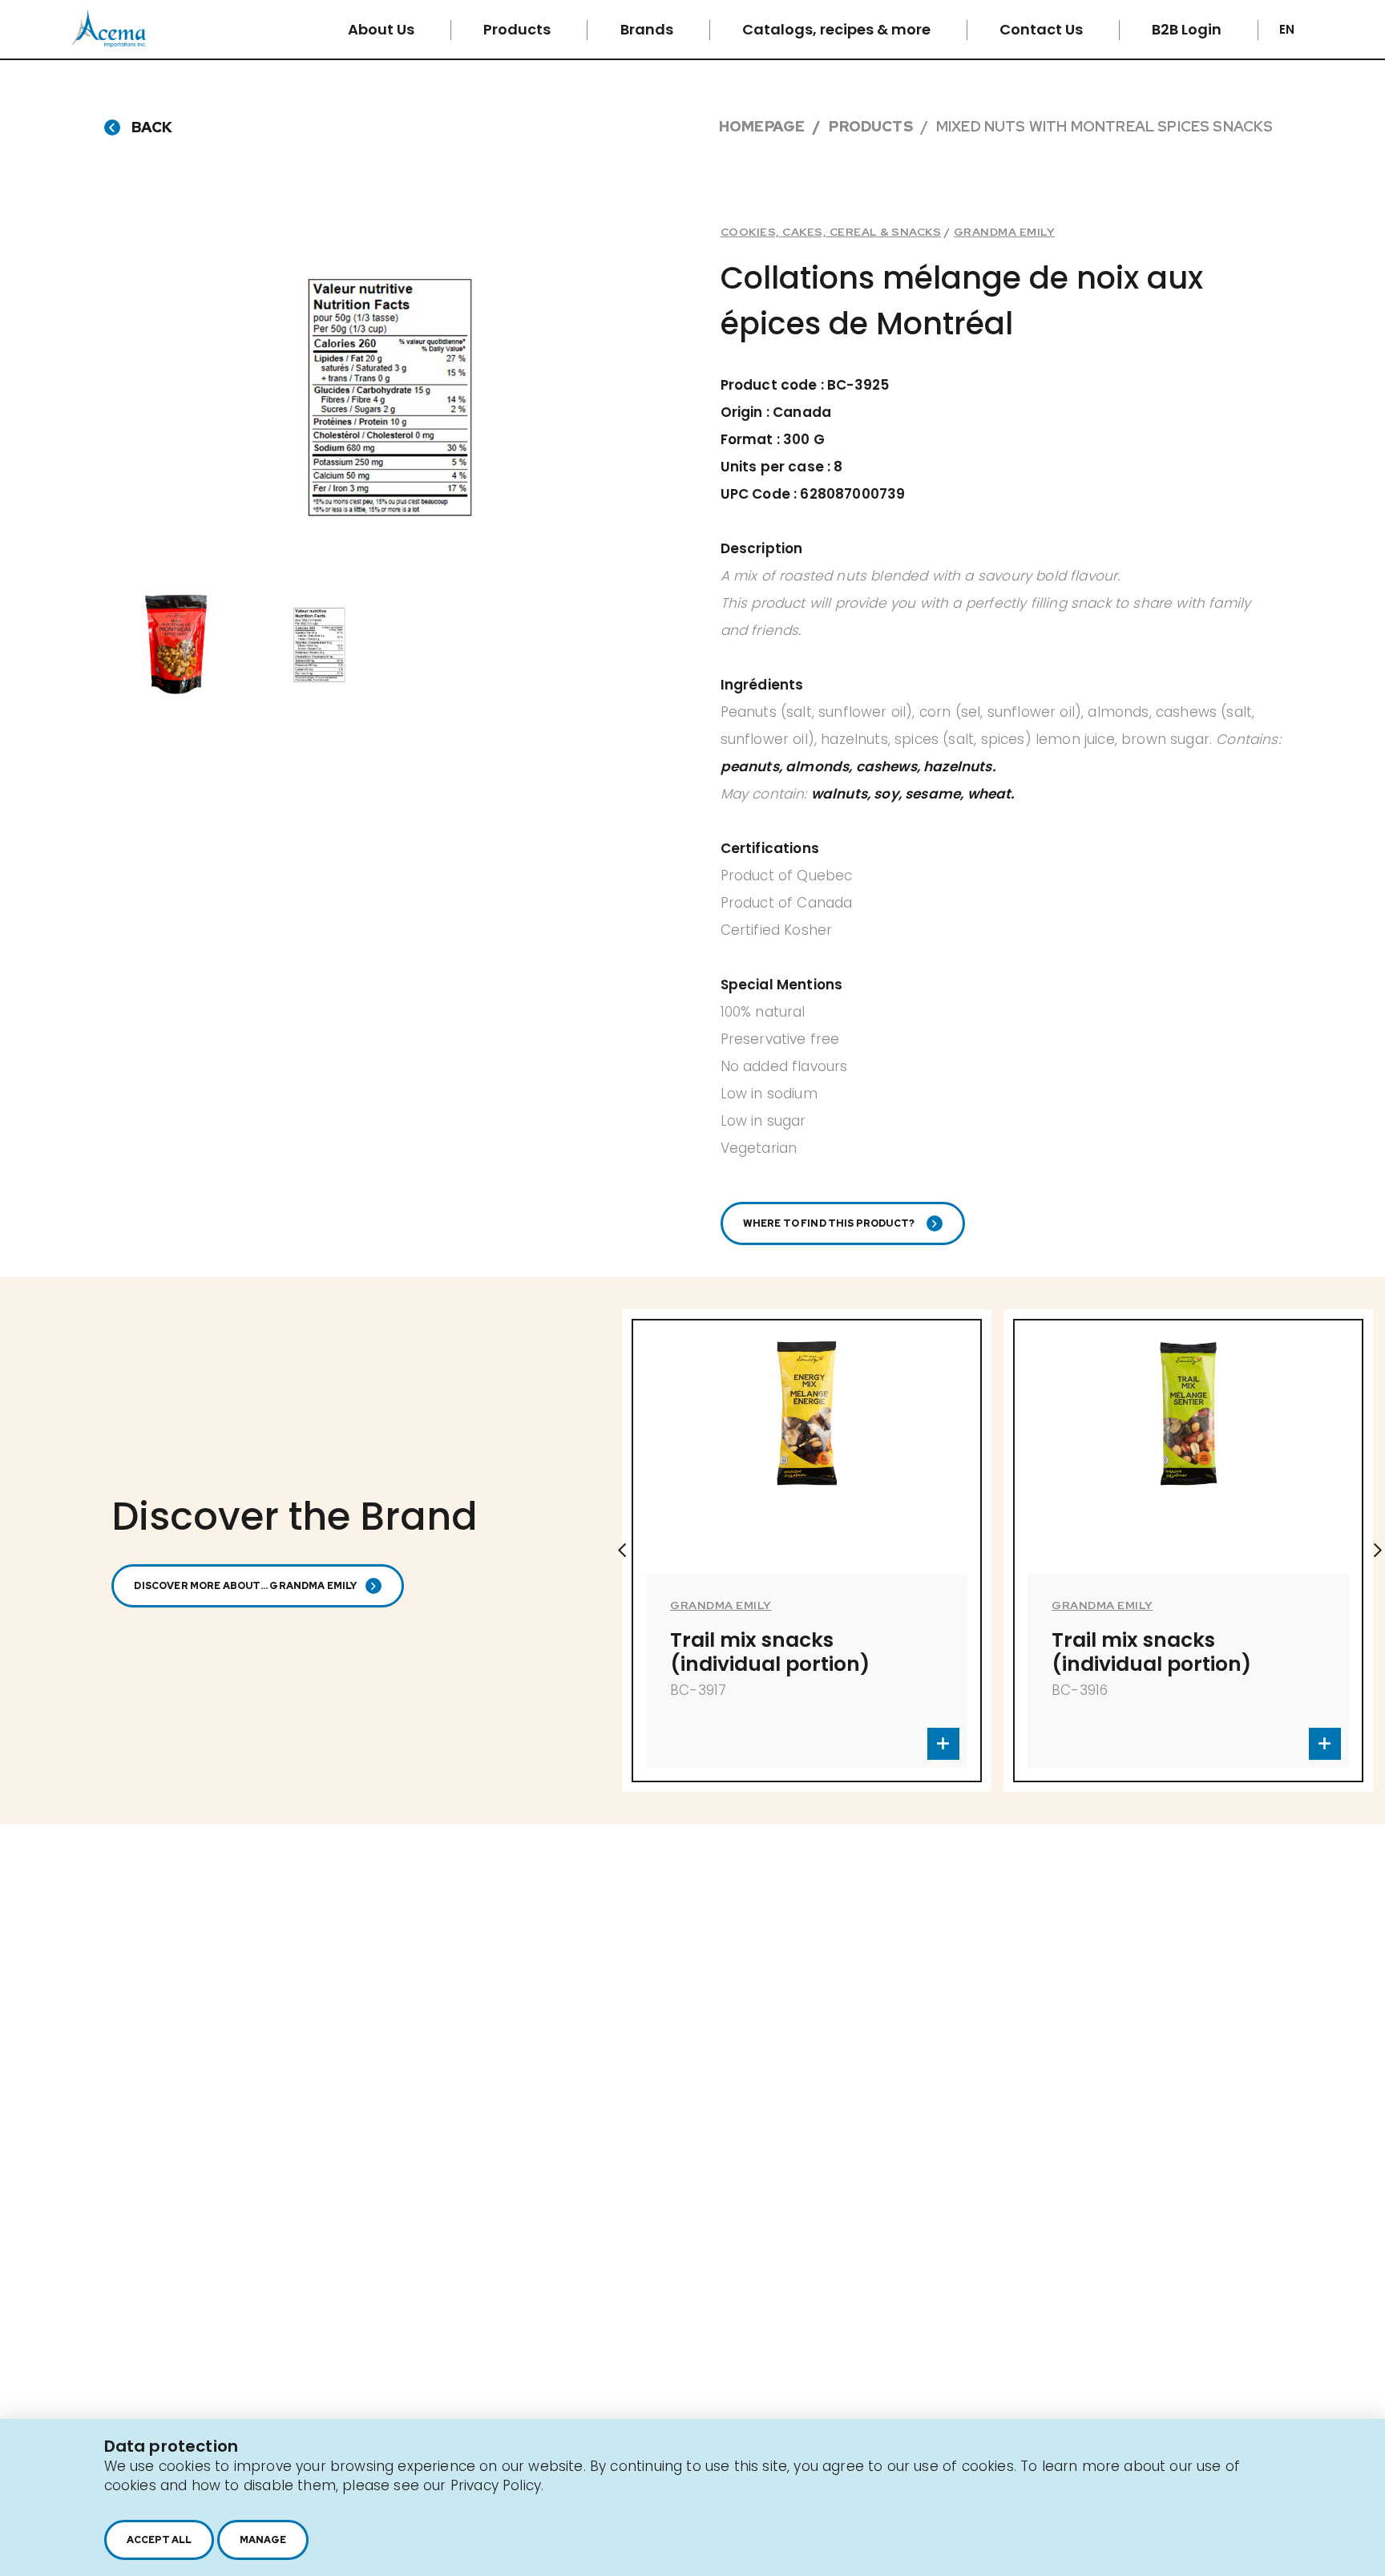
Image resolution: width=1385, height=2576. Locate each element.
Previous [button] (622, 1551)
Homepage (762, 126)
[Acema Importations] (109, 43)
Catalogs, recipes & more (838, 29)
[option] (391, 398)
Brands (648, 29)
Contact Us (1043, 29)
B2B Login (1188, 29)
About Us (383, 29)
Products (519, 29)
